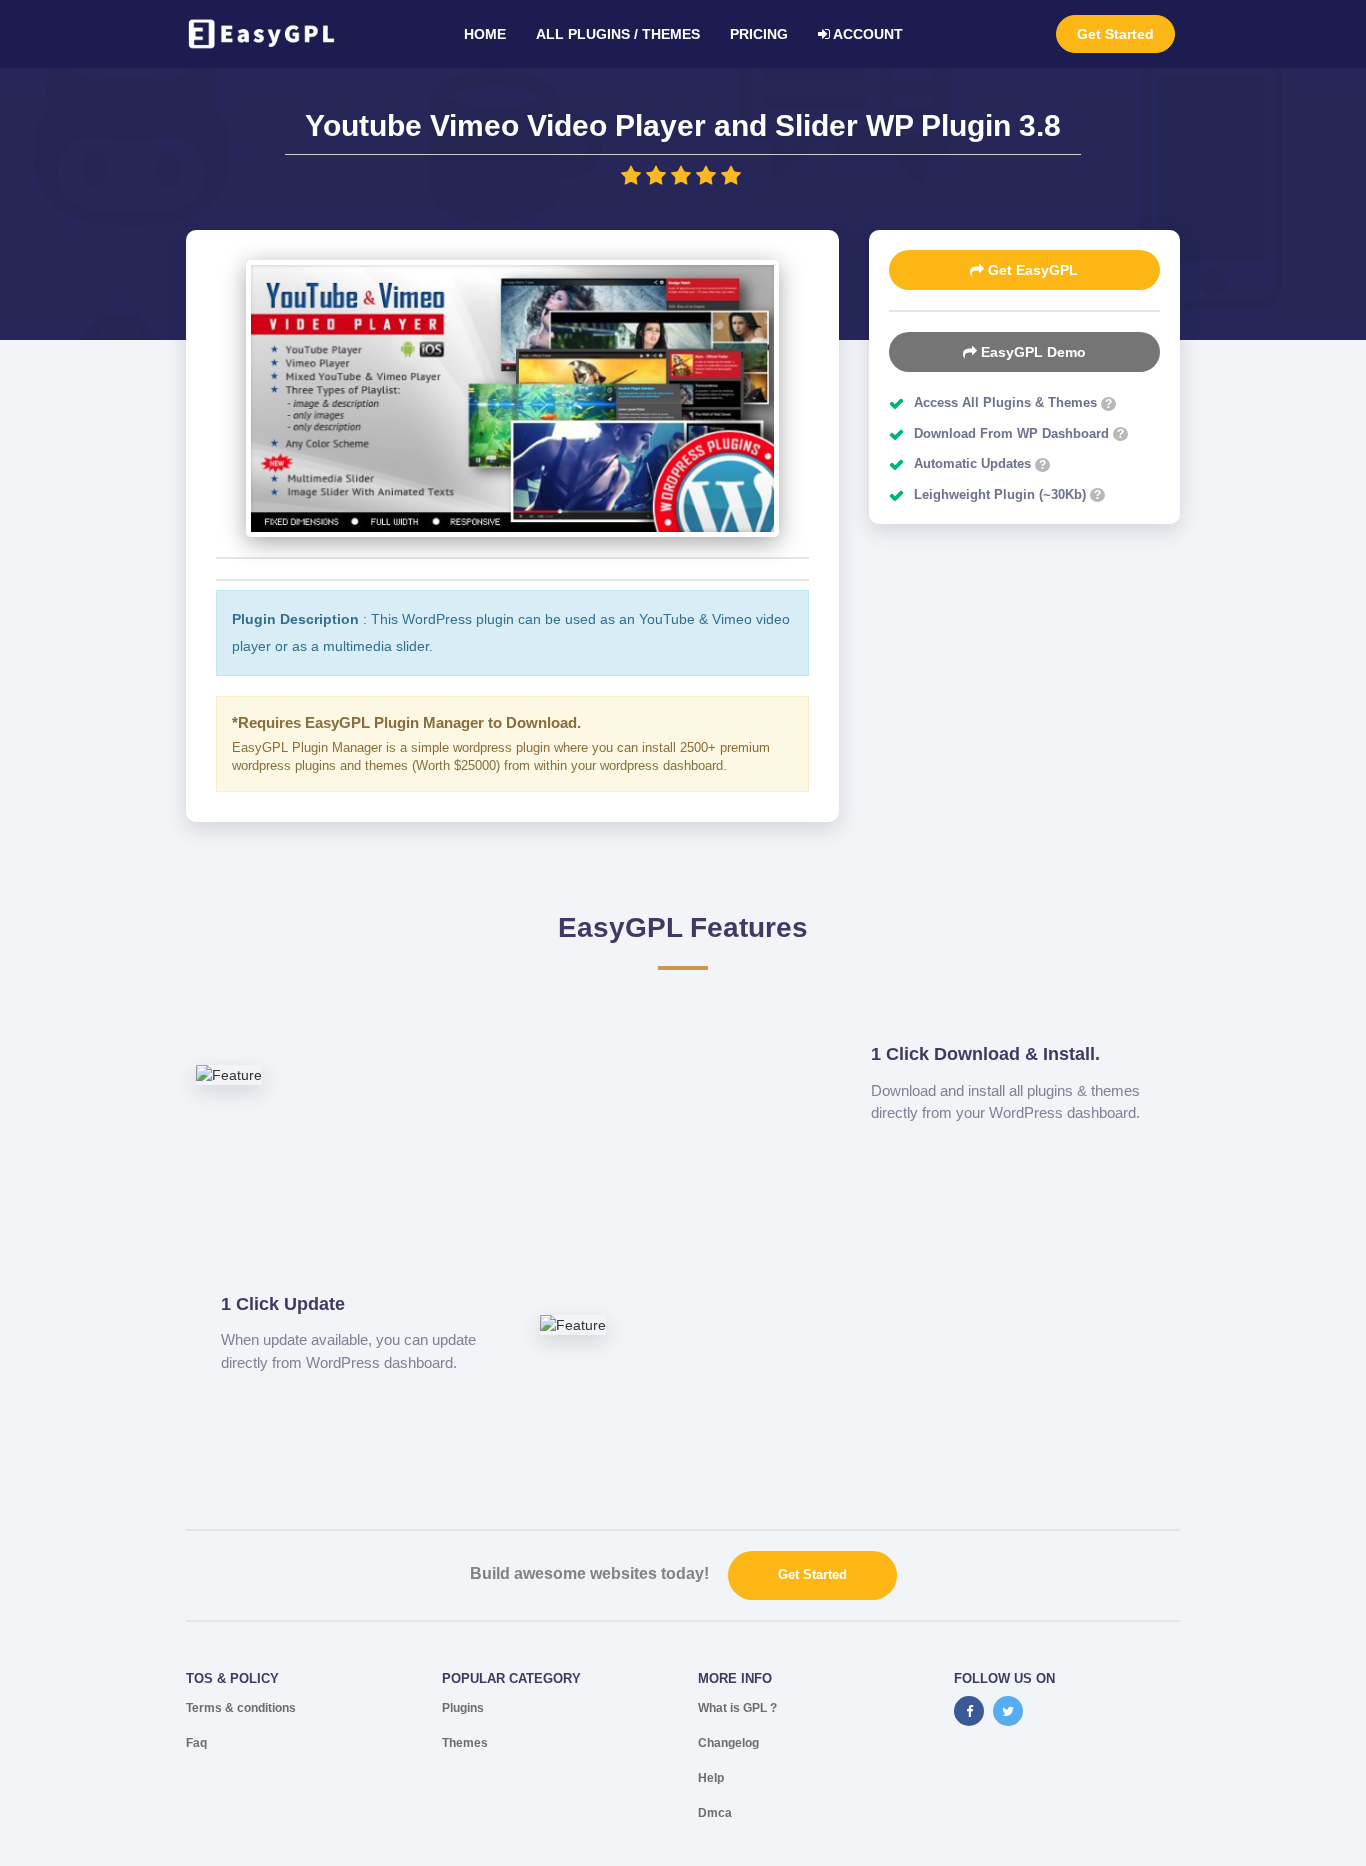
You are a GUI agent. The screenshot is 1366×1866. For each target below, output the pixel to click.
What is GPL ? (737, 1708)
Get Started (1115, 34)
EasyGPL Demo (1031, 352)
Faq (196, 1743)
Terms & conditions (241, 1708)
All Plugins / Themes (618, 34)
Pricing (759, 34)
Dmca (715, 1813)
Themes (465, 1743)
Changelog (728, 1743)
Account (866, 34)
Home (485, 34)
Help (711, 1778)
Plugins (463, 1708)
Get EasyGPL (1031, 270)
